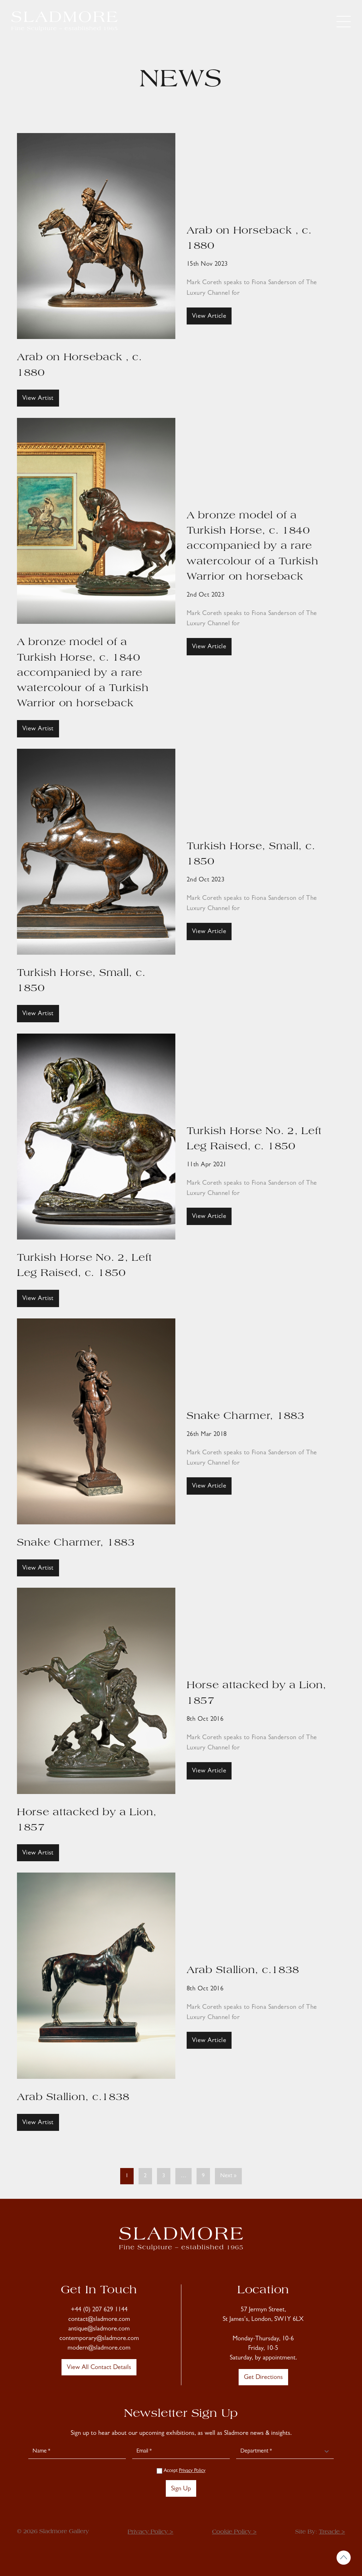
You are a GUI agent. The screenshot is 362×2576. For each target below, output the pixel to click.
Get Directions (263, 2378)
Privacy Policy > (150, 2532)
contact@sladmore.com (99, 2320)
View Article (209, 317)
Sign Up (181, 2489)
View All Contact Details (99, 2368)
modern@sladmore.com (99, 2348)
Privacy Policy (192, 2471)
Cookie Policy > (234, 2532)
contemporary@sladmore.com (99, 2339)
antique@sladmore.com (99, 2329)
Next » (228, 2176)
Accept (184, 2471)
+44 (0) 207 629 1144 (99, 2310)
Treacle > (332, 2532)
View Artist (38, 399)
